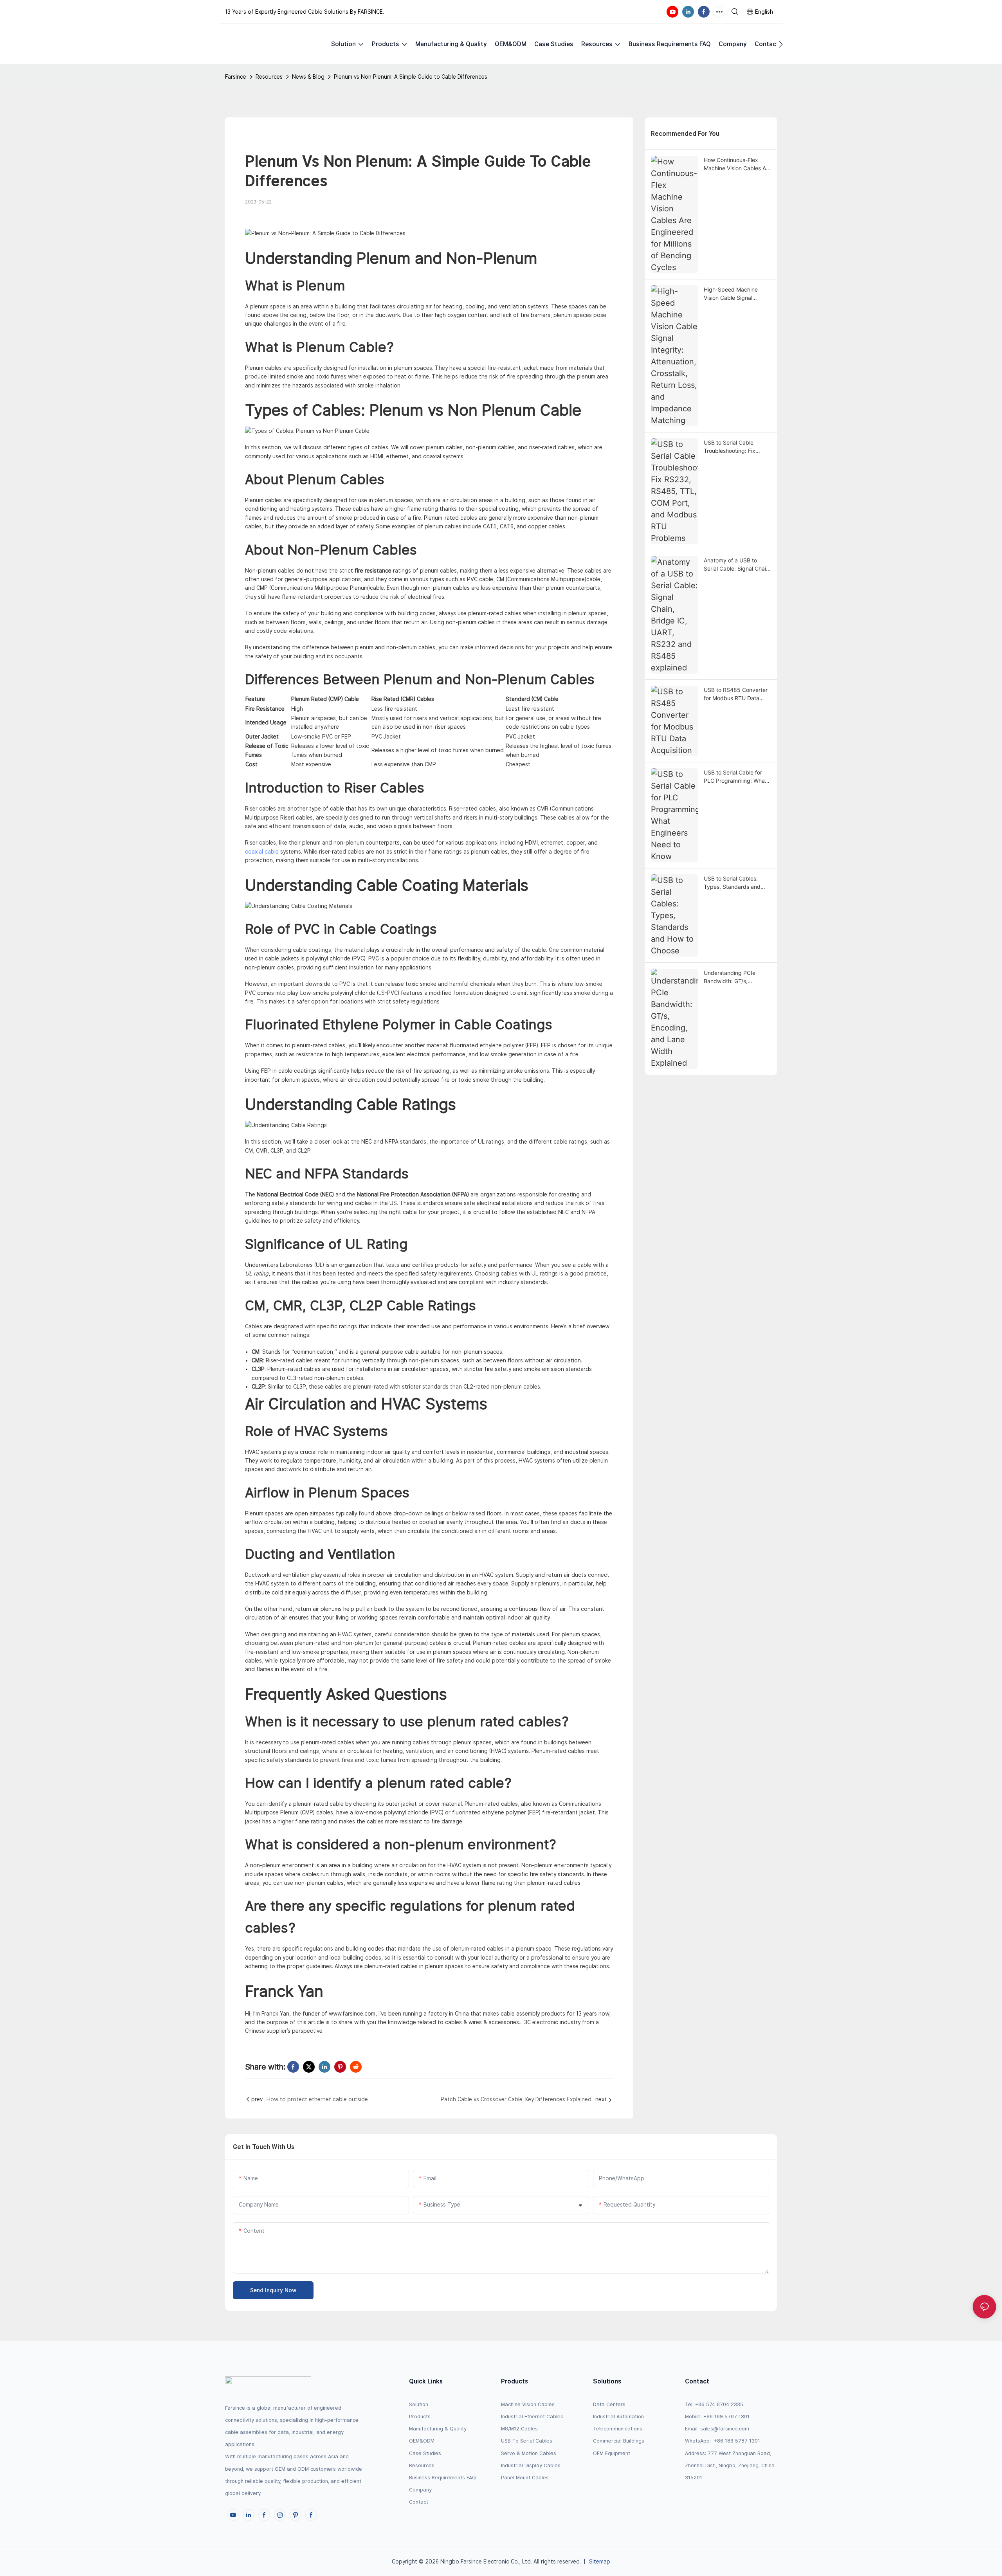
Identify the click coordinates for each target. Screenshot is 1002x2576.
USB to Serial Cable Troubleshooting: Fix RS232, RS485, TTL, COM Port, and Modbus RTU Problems (737, 447)
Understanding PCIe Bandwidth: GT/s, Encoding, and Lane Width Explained (737, 977)
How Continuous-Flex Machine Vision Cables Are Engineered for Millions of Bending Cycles (737, 164)
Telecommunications (618, 2429)
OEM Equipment (612, 2453)
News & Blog (308, 77)
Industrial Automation (618, 2417)
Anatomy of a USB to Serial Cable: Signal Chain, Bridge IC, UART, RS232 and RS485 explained (737, 565)
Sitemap (600, 2562)
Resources (269, 77)
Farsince (236, 77)
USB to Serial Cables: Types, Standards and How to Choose (732, 883)
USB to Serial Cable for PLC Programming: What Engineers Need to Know (735, 777)
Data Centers (609, 2404)
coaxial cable (262, 852)
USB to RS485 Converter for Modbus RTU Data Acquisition (736, 694)
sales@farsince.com (725, 2429)
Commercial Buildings (619, 2441)
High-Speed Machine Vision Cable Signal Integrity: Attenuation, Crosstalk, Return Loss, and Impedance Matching (737, 294)
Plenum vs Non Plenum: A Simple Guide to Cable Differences (411, 77)
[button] (781, 44)
